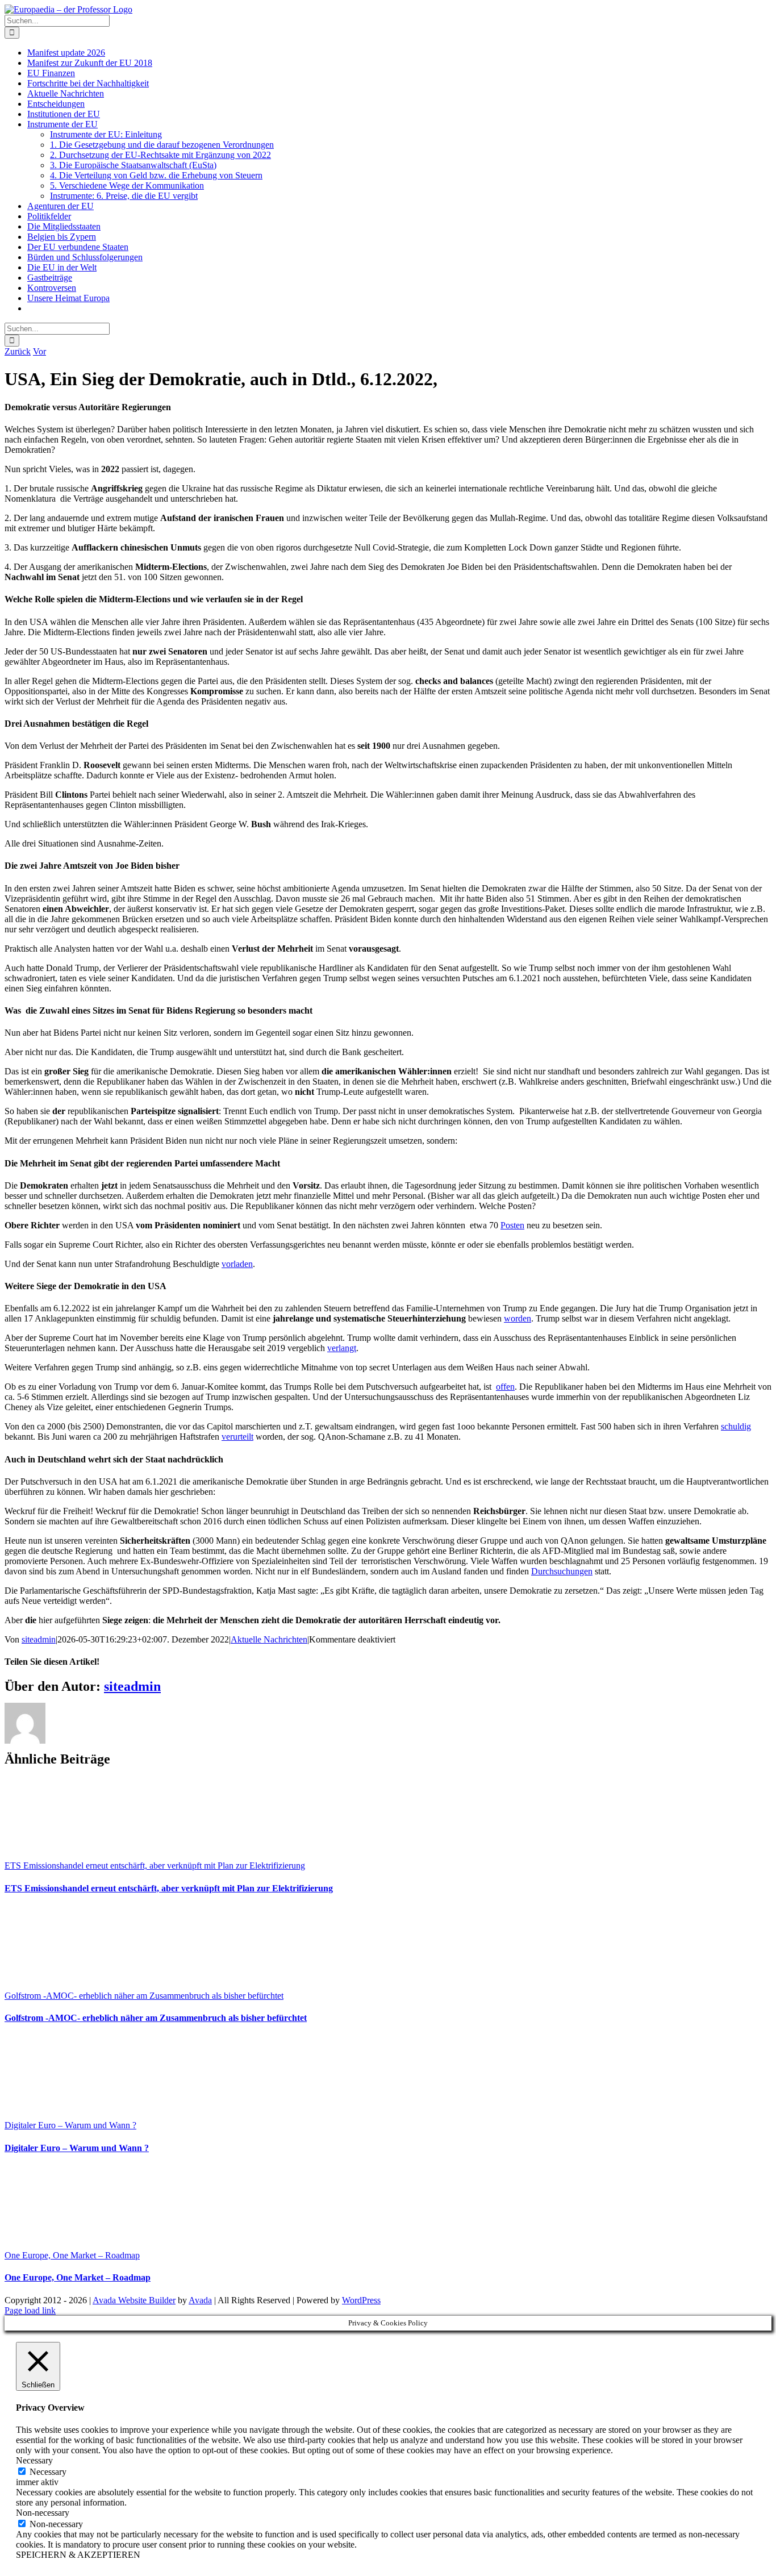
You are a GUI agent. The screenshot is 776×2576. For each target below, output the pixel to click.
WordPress (361, 2300)
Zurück (18, 351)
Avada (200, 2300)
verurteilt (237, 1437)
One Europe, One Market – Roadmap (72, 2255)
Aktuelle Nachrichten (269, 1639)
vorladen (237, 1264)
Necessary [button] (34, 2460)
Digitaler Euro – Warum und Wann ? (70, 2125)
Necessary (48, 2472)
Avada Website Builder (134, 2300)
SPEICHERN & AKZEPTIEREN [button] (78, 2555)
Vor (39, 351)
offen (505, 1387)
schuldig (736, 1426)
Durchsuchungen (562, 1571)
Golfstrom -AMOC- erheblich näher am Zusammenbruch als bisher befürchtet (144, 1996)
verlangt (342, 1348)
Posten (512, 1225)
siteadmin (39, 1639)
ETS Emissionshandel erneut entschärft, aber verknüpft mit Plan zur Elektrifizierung (155, 1866)
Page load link (30, 2310)
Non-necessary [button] (43, 2513)
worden (518, 1318)
